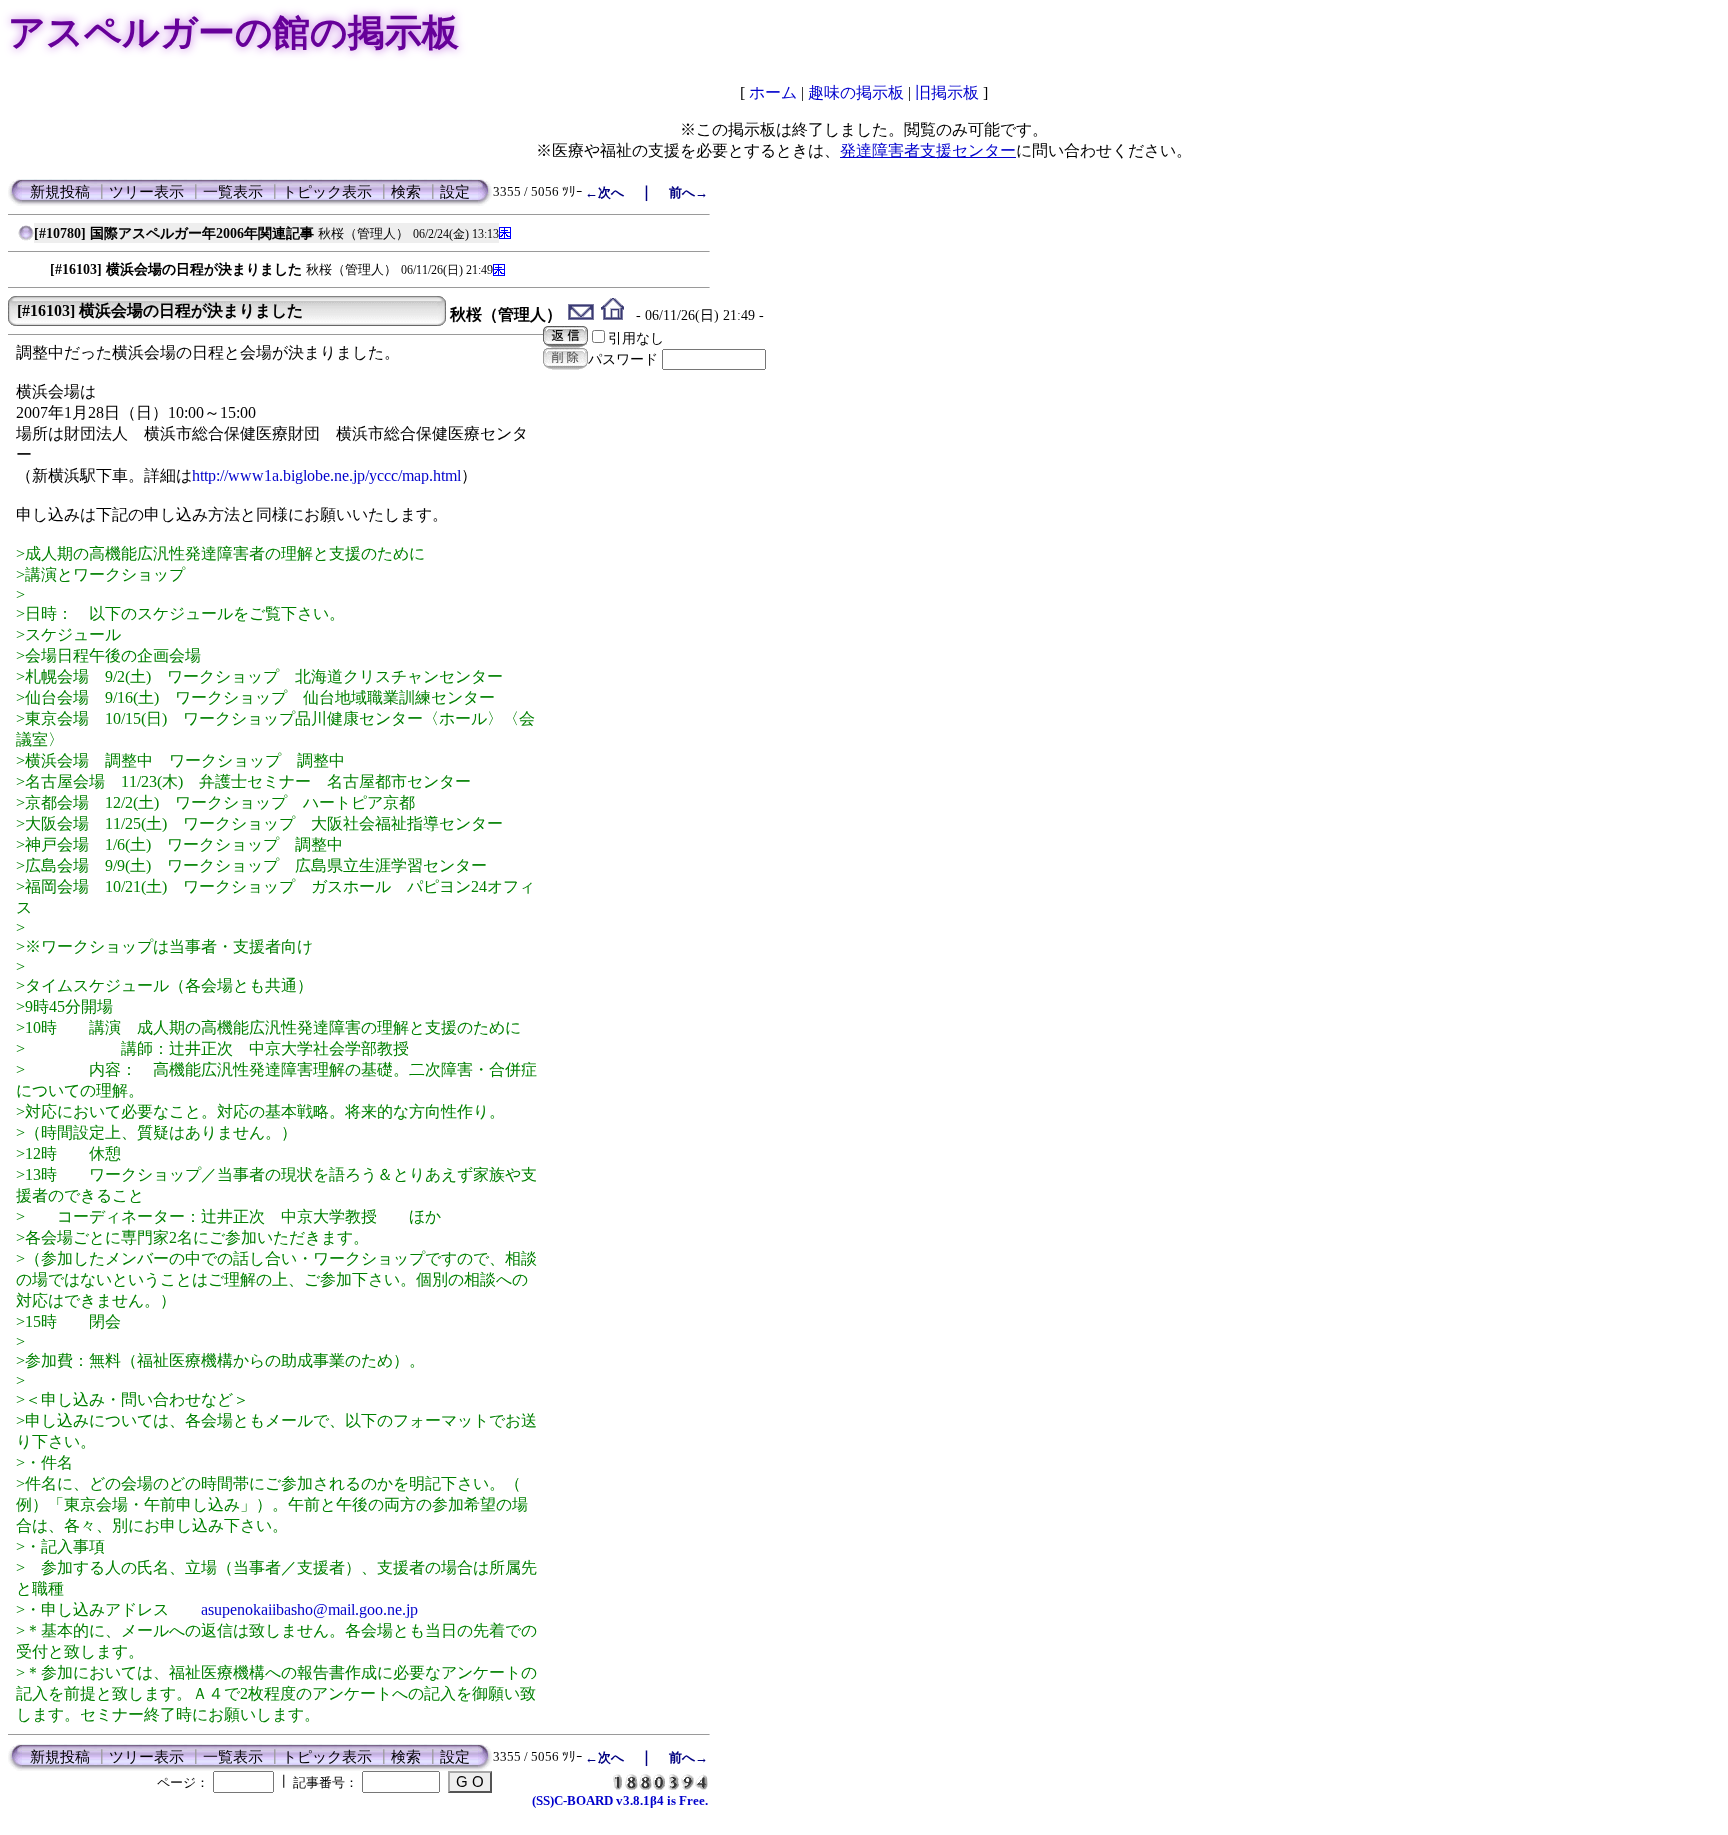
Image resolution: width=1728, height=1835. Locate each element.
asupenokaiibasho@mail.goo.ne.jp (309, 1609)
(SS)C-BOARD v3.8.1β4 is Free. (620, 1800)
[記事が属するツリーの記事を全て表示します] (26, 237)
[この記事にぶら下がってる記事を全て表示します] (40, 264)
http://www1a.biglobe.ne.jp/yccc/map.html (326, 475)
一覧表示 (233, 192)
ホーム (773, 92)
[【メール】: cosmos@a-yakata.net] (581, 314)
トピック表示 (327, 192)
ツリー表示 (146, 192)
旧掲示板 (947, 92)
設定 (455, 192)
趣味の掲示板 (856, 92)
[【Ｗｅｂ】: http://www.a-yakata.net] (612, 314)
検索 (406, 192)
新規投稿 (60, 192)
